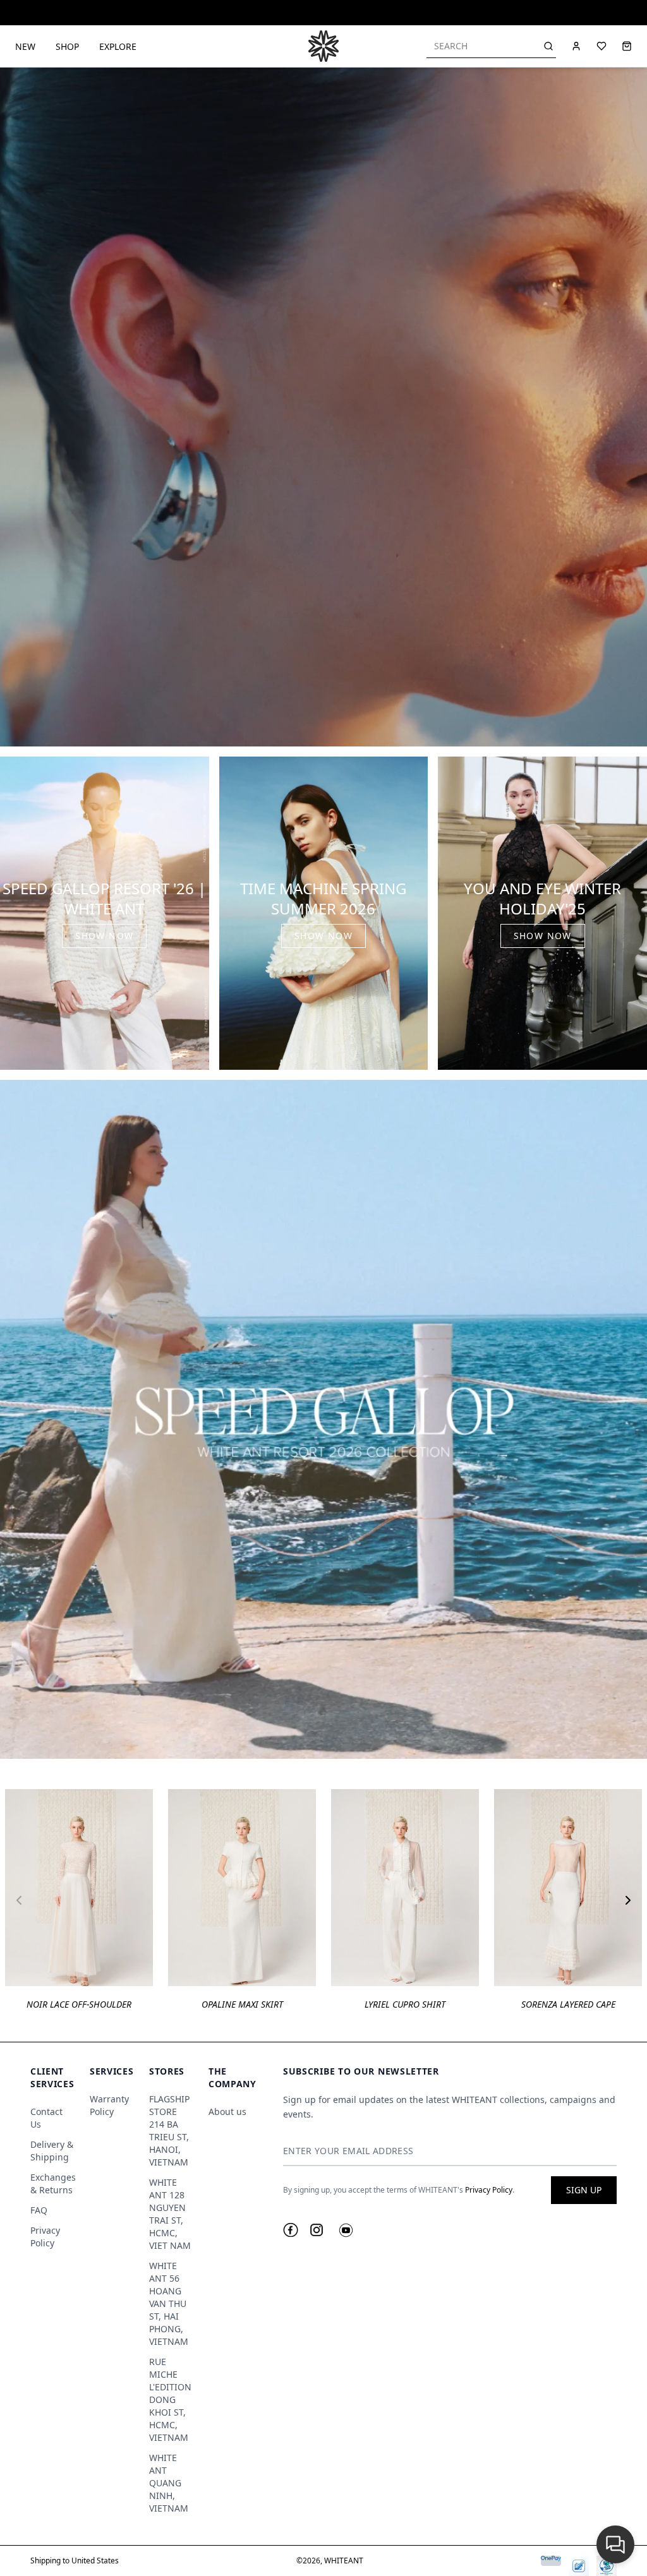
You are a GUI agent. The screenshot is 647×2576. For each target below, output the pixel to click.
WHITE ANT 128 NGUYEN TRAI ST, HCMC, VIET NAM (170, 2214)
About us (227, 2112)
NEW (25, 46)
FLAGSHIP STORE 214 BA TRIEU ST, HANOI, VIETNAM (169, 2130)
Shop (67, 46)
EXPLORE (118, 46)
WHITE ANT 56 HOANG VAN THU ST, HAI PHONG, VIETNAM (169, 2303)
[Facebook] (291, 2230)
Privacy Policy (45, 2237)
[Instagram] (317, 2230)
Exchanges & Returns (53, 2184)
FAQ (39, 2210)
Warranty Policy (109, 2105)
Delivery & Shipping (52, 2151)
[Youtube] (346, 2230)
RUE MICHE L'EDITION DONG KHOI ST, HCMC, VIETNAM (170, 2399)
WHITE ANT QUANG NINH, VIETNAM (169, 2483)
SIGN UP (584, 2190)
